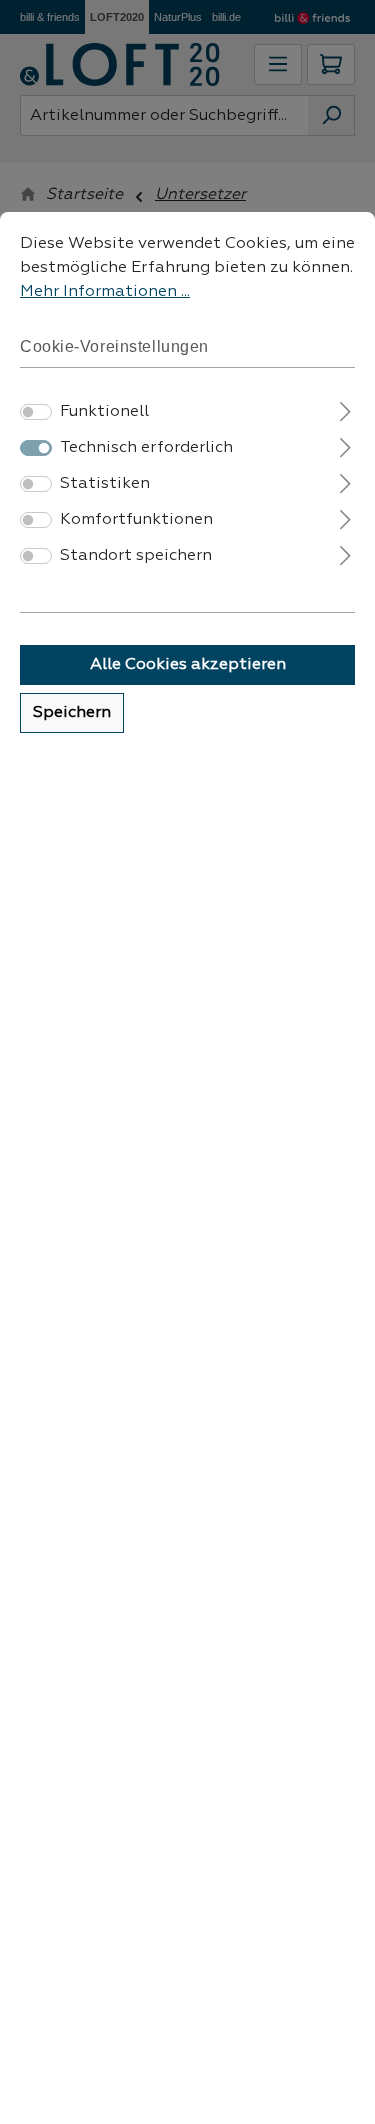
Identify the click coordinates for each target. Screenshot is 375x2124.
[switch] (36, 412)
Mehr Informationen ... (105, 292)
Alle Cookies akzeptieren (188, 665)
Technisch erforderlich (146, 448)
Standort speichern (136, 556)
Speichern (72, 713)
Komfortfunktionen (136, 520)
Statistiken (105, 484)
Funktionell (104, 412)
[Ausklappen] (345, 409)
